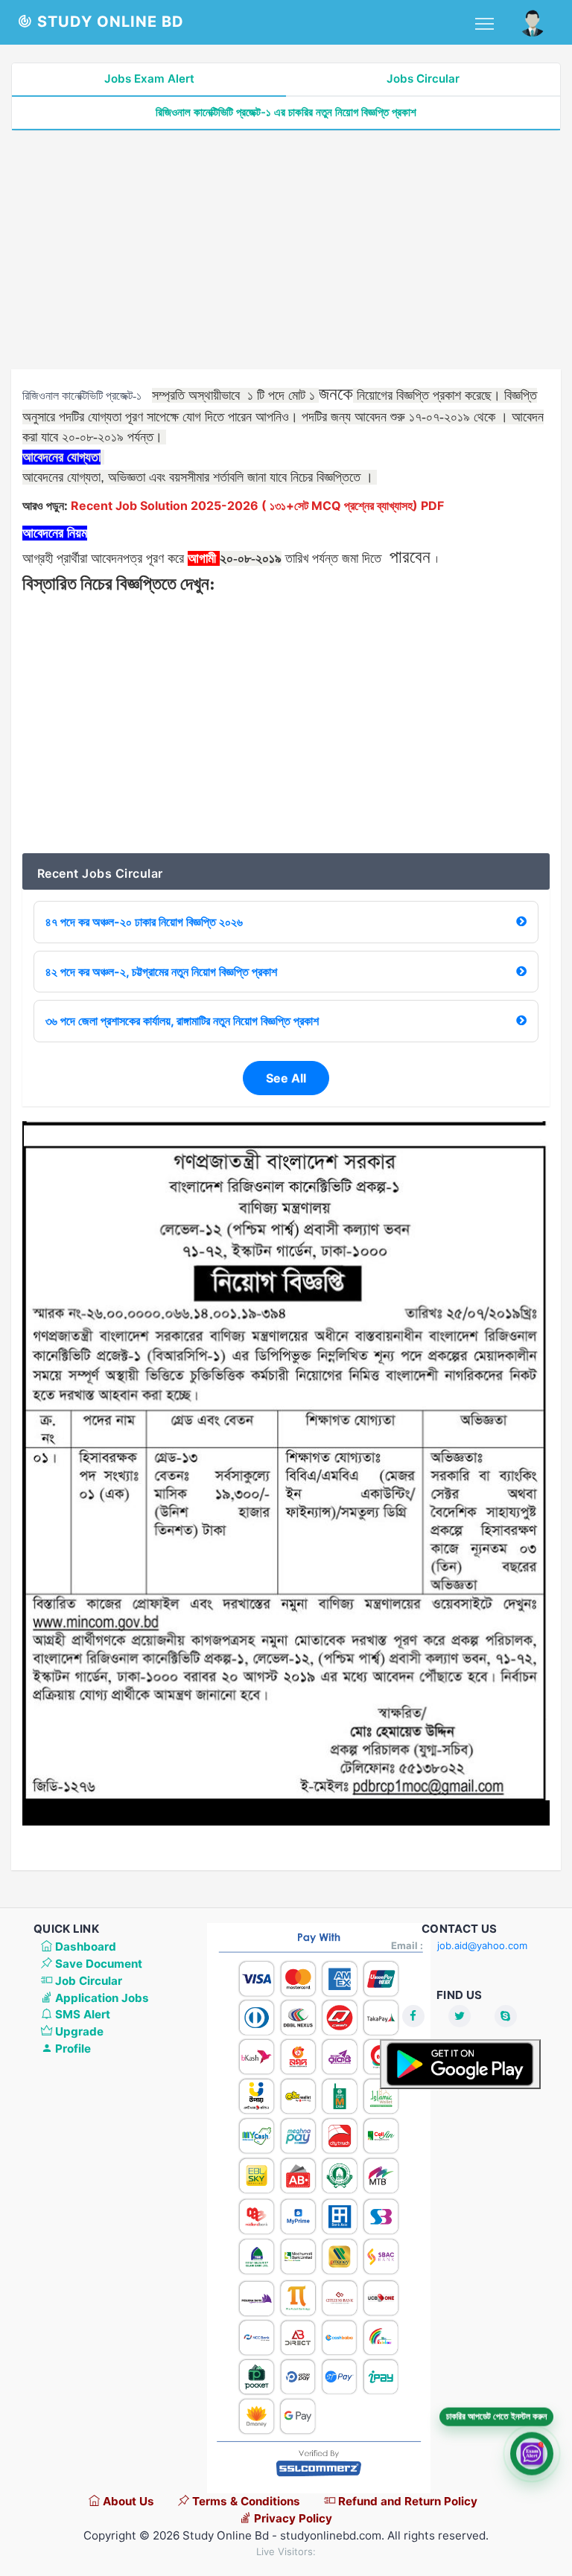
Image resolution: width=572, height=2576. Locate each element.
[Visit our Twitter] (460, 2016)
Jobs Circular (423, 79)
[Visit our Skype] (506, 2016)
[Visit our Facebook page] (413, 2016)
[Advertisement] (286, 250)
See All (286, 1078)
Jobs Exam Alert (149, 79)
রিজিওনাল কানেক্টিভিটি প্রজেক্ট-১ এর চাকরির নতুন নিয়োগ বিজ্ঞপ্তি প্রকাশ (286, 112)
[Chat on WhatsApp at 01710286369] (532, 2454)
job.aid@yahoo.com (482, 1945)
